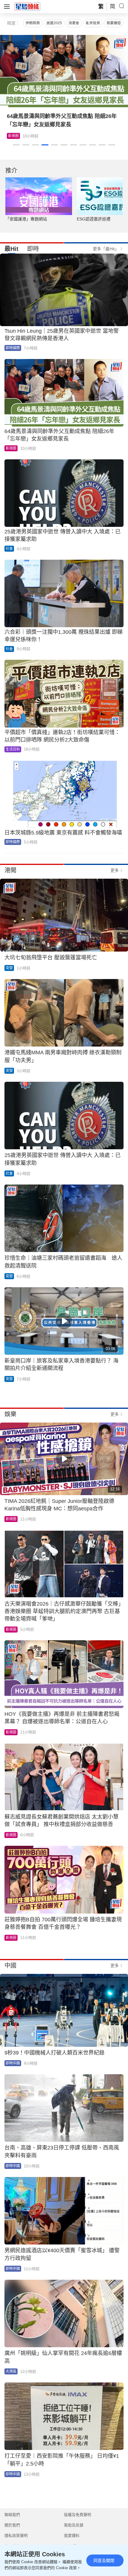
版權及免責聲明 (78, 2515)
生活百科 (15, 136)
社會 (9, 549)
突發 (9, 968)
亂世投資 (93, 23)
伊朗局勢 (33, 23)
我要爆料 (72, 2536)
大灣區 (11, 2371)
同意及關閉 (104, 2560)
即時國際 (13, 348)
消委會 (74, 23)
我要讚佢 (114, 23)
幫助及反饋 (74, 2525)
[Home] (27, 6)
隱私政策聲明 (16, 2536)
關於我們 (12, 2525)
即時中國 (13, 2063)
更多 (115, 870)
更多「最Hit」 (106, 249)
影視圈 (11, 448)
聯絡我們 (12, 2515)
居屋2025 (54, 23)
